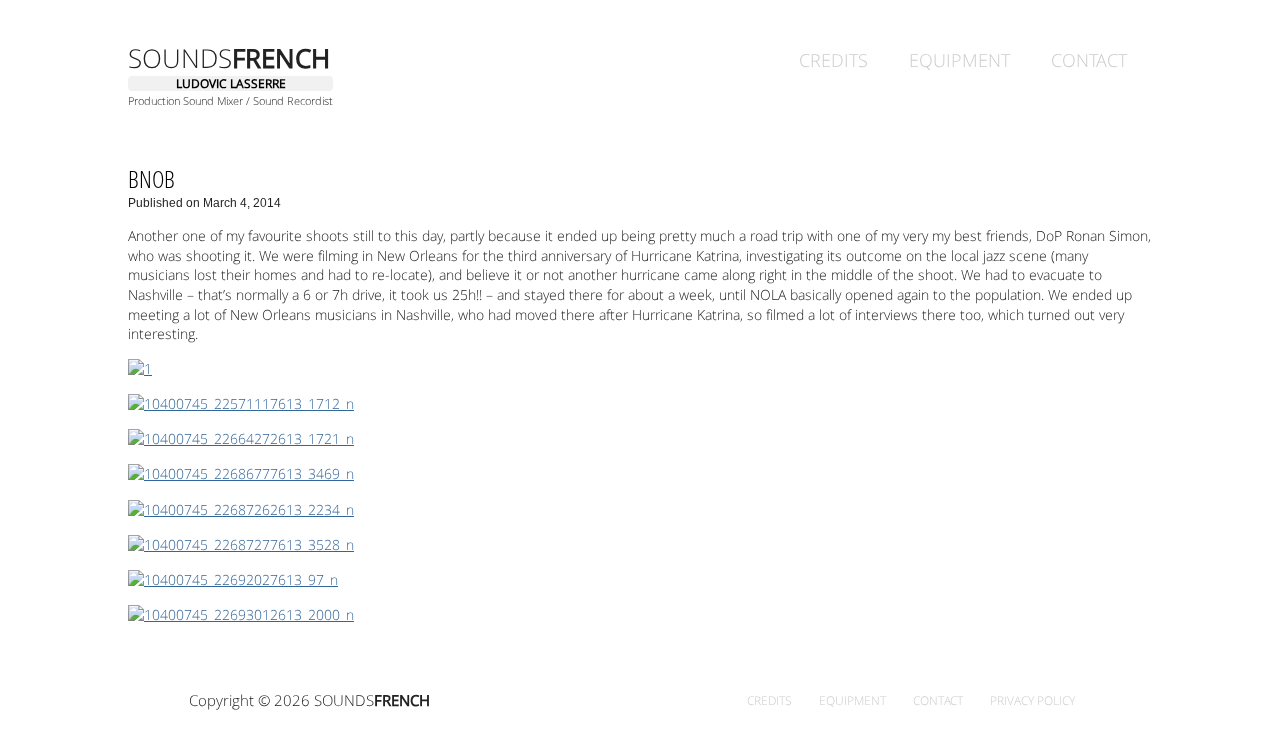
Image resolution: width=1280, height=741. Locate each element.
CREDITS (833, 59)
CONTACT (1089, 59)
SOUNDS (229, 58)
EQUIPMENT (959, 59)
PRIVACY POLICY (1032, 700)
